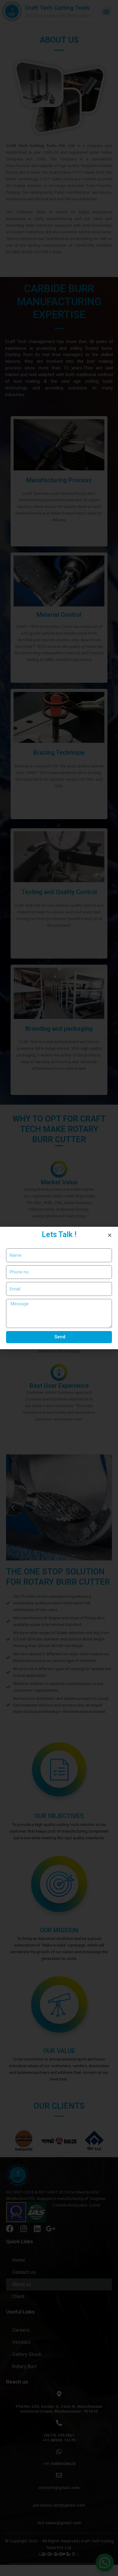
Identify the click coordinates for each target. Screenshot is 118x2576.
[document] (59, 1288)
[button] (110, 1235)
